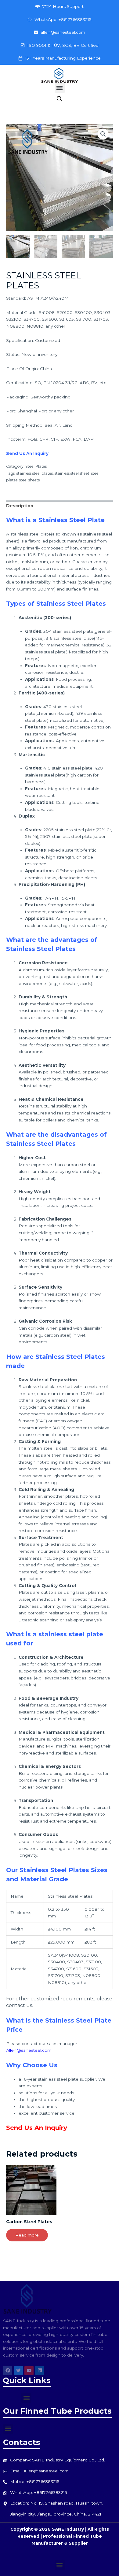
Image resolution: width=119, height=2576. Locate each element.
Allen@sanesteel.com (29, 2050)
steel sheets (29, 480)
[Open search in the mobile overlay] (60, 99)
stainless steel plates (35, 473)
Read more (27, 2235)
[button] (60, 88)
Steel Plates (36, 466)
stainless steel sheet (72, 473)
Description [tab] (20, 506)
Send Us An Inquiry (27, 453)
